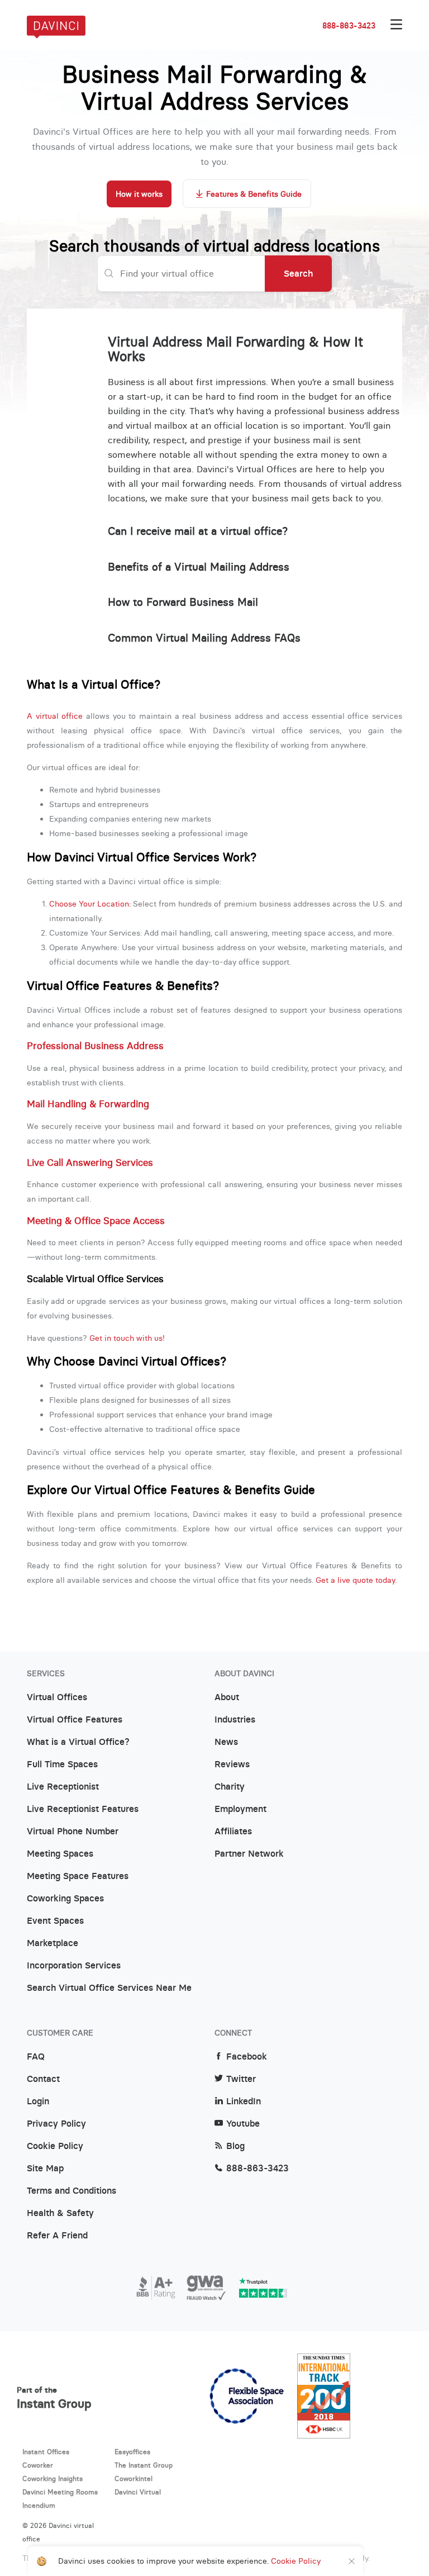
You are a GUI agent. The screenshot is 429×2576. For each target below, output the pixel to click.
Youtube (243, 2124)
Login (38, 2101)
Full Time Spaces (62, 1764)
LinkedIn (244, 2101)
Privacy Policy (56, 2124)
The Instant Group (144, 2465)
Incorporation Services (74, 1966)
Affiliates (233, 1832)
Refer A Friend (57, 2236)
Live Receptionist (63, 1787)
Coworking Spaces (65, 1899)
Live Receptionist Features (83, 1809)
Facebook (247, 2057)
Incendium (39, 2505)
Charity (230, 1787)
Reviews (232, 1764)
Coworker (38, 2465)
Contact (43, 2079)
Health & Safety (60, 2213)
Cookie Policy (55, 2146)
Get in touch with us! (127, 1338)
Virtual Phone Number (73, 1832)
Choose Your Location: (90, 904)
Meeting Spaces (60, 1854)
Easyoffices (132, 2452)
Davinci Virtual (138, 2492)
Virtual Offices (57, 1697)
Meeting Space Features (78, 1876)
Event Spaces (55, 1921)
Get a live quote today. (356, 1580)
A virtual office (55, 716)
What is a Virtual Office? (78, 1742)
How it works (139, 194)
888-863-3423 (349, 26)
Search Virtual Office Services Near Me (109, 1988)
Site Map (45, 2169)
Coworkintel (134, 2478)
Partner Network (249, 1854)
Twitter (241, 2079)
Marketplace (53, 1943)
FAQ (36, 2057)
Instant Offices (46, 2452)
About (227, 1697)
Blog (235, 2146)
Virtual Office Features (75, 1720)
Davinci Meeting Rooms (60, 2492)
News (226, 1742)
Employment (240, 1809)
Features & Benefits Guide (254, 194)
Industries (235, 1720)
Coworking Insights (53, 2478)
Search (298, 273)
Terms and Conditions (71, 2191)
